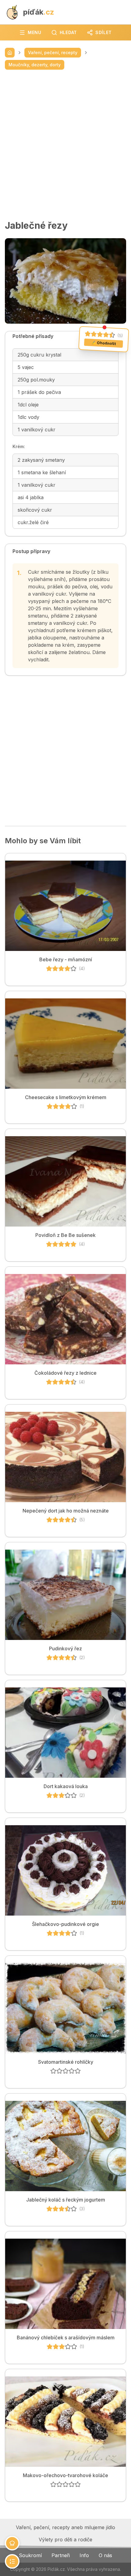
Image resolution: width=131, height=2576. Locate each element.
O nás (105, 2555)
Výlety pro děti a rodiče (65, 2539)
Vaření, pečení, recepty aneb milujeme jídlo (65, 2527)
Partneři (61, 2555)
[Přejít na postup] (12, 2561)
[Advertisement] (65, 145)
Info (84, 2555)
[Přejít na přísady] (12, 2543)
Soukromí (30, 2555)
